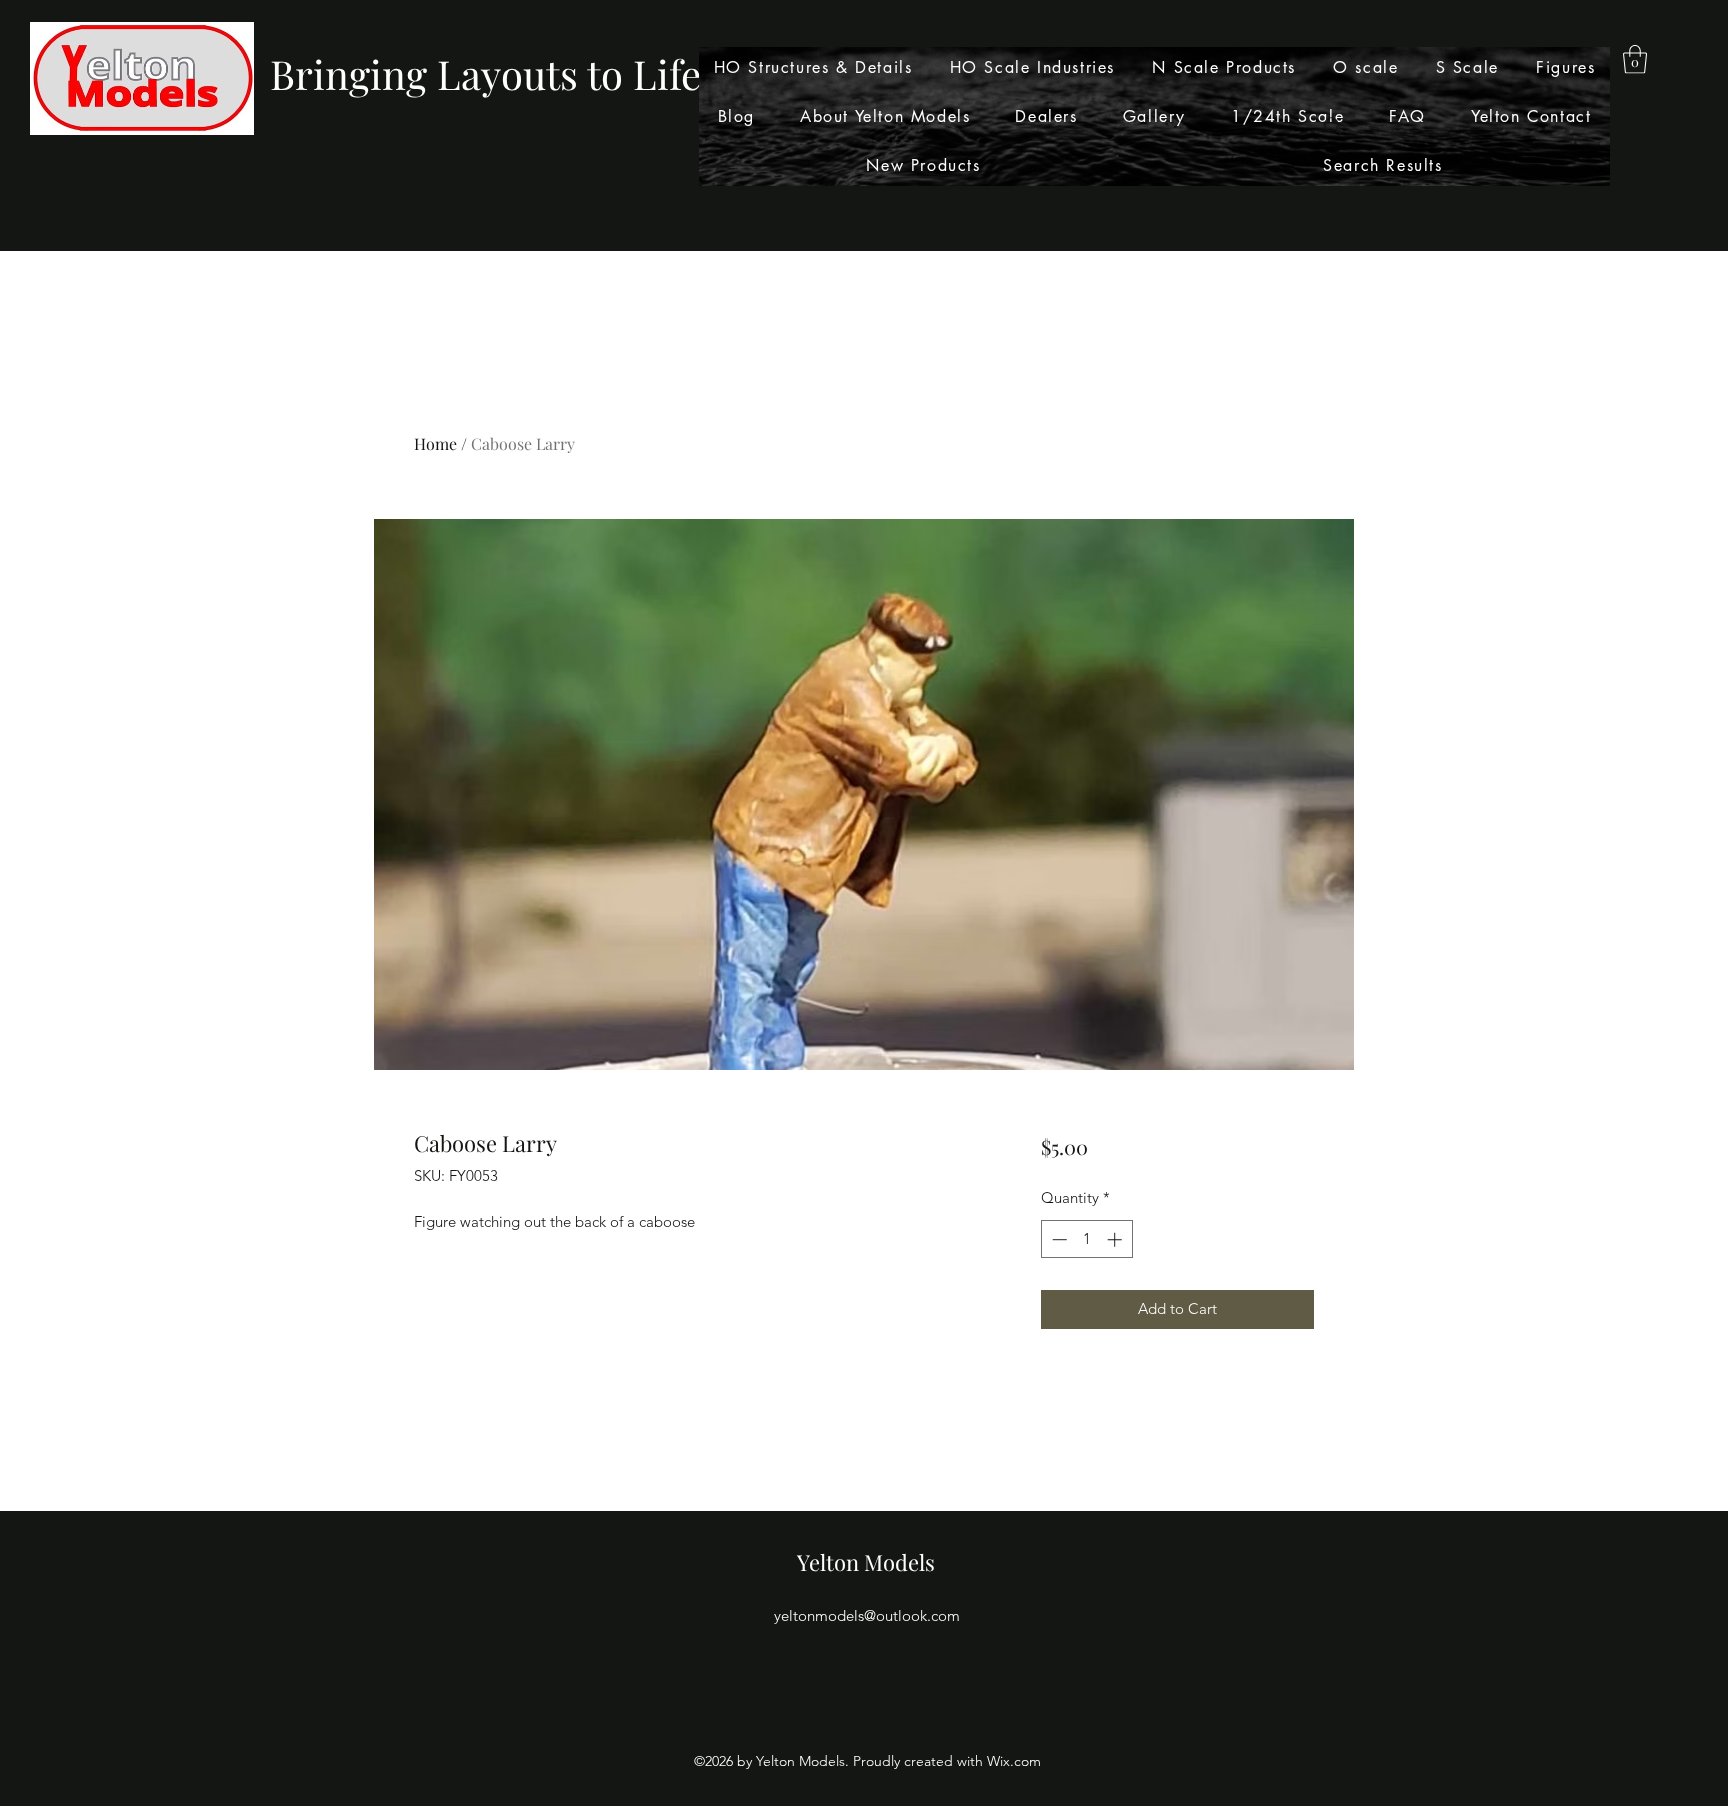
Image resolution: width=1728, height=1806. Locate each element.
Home (435, 443)
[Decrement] (1057, 1239)
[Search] (1333, 126)
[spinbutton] (1086, 1239)
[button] (1635, 59)
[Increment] (1116, 1239)
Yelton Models (866, 1562)
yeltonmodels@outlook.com (867, 1615)
